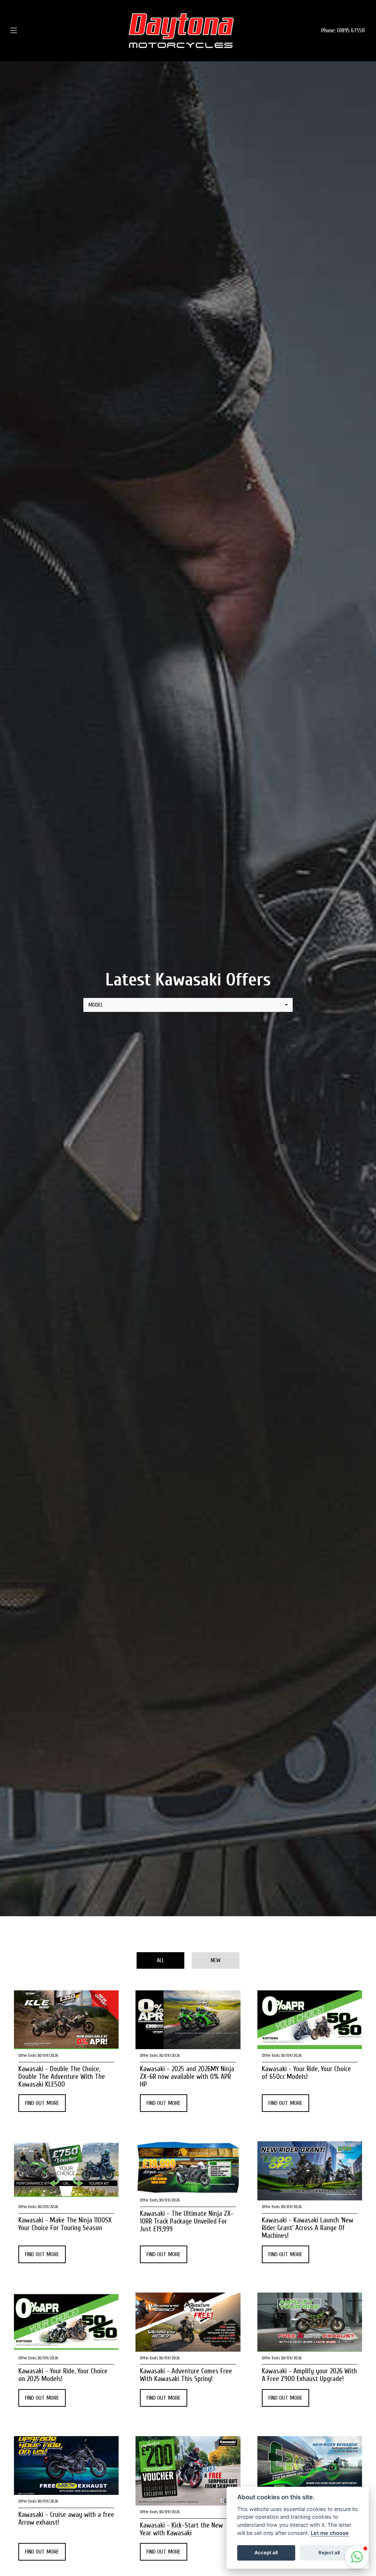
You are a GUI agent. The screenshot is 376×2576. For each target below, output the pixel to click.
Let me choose (330, 2533)
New (216, 1960)
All (160, 1960)
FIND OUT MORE (42, 2103)
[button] (357, 2557)
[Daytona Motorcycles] (181, 30)
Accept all (266, 2553)
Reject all (329, 2553)
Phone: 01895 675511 (343, 30)
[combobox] (188, 1005)
